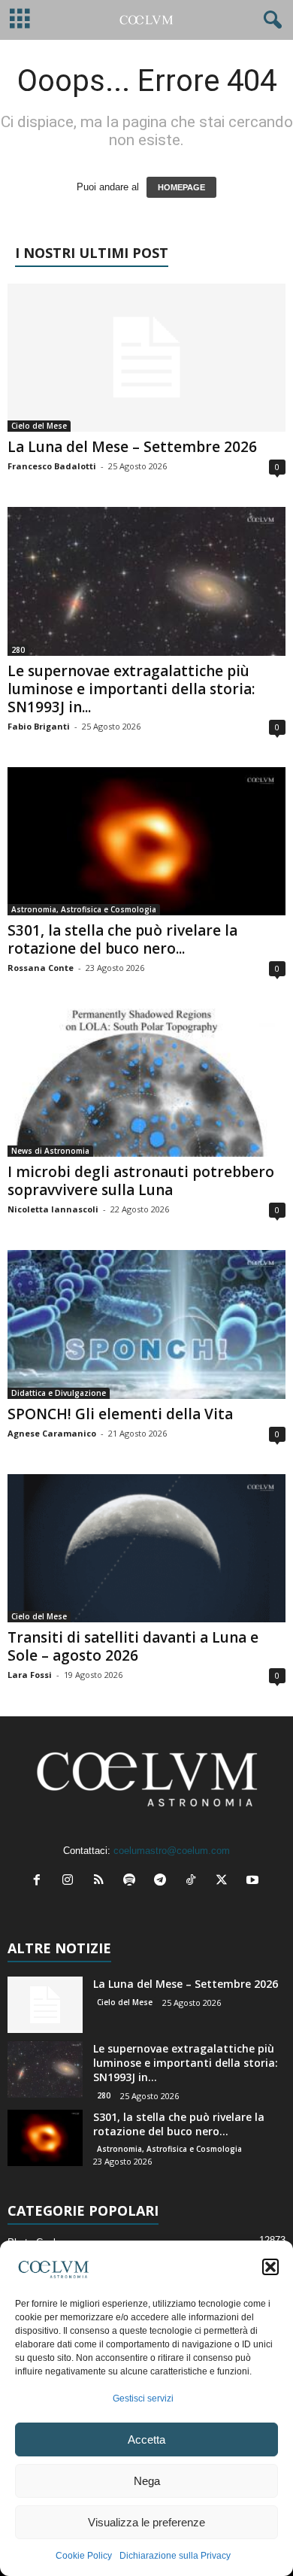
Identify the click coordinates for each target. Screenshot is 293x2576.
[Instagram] (71, 1881)
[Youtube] (254, 1881)
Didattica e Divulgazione (59, 1393)
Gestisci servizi (143, 2399)
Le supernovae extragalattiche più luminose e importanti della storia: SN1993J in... (131, 689)
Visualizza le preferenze (146, 2522)
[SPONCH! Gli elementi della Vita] (146, 1324)
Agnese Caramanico (52, 1433)
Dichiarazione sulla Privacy (175, 2556)
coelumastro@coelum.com (172, 1851)
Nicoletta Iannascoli (53, 1209)
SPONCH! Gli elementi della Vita (120, 1414)
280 (18, 650)
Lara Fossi (30, 1675)
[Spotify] (133, 1881)
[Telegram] (163, 1881)
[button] (270, 2267)
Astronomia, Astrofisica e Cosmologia (84, 909)
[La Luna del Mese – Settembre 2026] (146, 358)
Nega (147, 2481)
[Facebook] (40, 1881)
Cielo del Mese (39, 426)
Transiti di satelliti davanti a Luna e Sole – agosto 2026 (133, 1646)
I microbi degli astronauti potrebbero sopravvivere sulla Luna (141, 1181)
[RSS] (102, 1881)
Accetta (146, 2439)
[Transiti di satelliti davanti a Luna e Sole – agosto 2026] (146, 1548)
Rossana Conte (41, 968)
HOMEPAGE (181, 187)
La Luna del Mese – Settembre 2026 (132, 447)
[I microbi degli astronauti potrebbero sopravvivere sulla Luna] (146, 1083)
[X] (225, 1881)
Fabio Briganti (39, 726)
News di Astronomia (50, 1151)
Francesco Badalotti (52, 466)
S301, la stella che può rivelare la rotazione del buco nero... (122, 939)
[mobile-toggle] (20, 20)
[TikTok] (194, 1881)
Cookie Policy (84, 2556)
